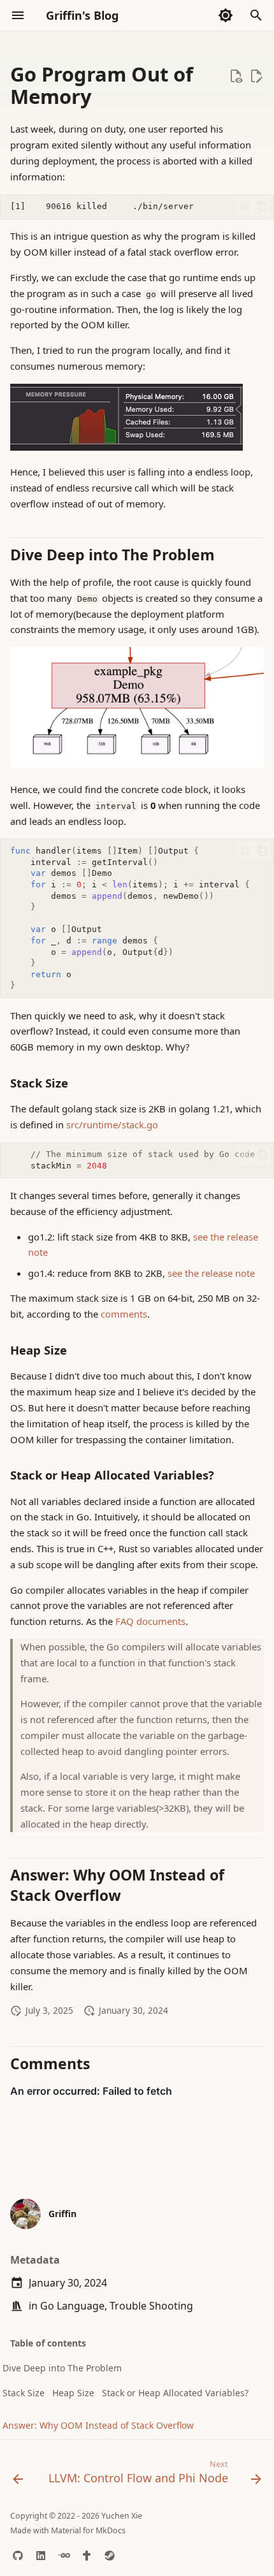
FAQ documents (150, 1621)
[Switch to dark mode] (226, 15)
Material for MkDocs (88, 2530)
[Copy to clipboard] (262, 206)
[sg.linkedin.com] (41, 2556)
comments (124, 1314)
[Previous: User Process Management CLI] (18, 2475)
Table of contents (48, 2343)
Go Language (72, 2306)
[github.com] (18, 2556)
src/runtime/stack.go (112, 1124)
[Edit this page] (256, 76)
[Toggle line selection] (245, 206)
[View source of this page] (236, 76)
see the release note (211, 1273)
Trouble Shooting (151, 2306)
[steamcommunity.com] (110, 2556)
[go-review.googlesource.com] (64, 2556)
